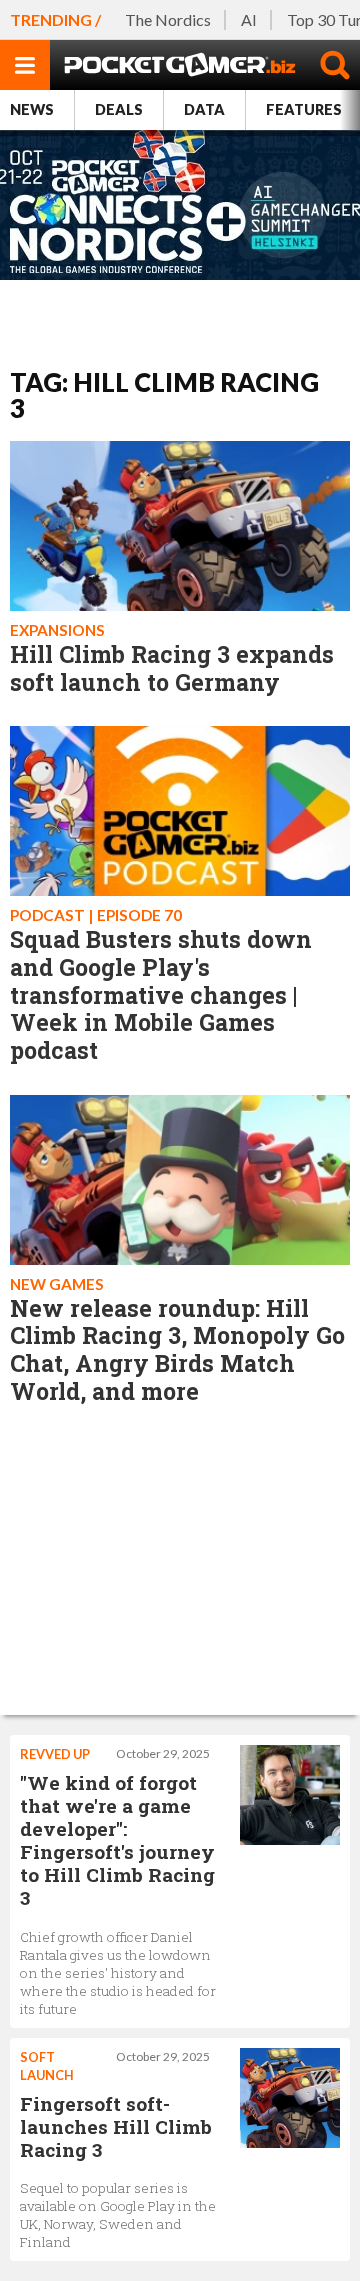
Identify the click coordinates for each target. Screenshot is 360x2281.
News (32, 109)
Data (204, 109)
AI (249, 19)
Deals (119, 109)
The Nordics (168, 19)
